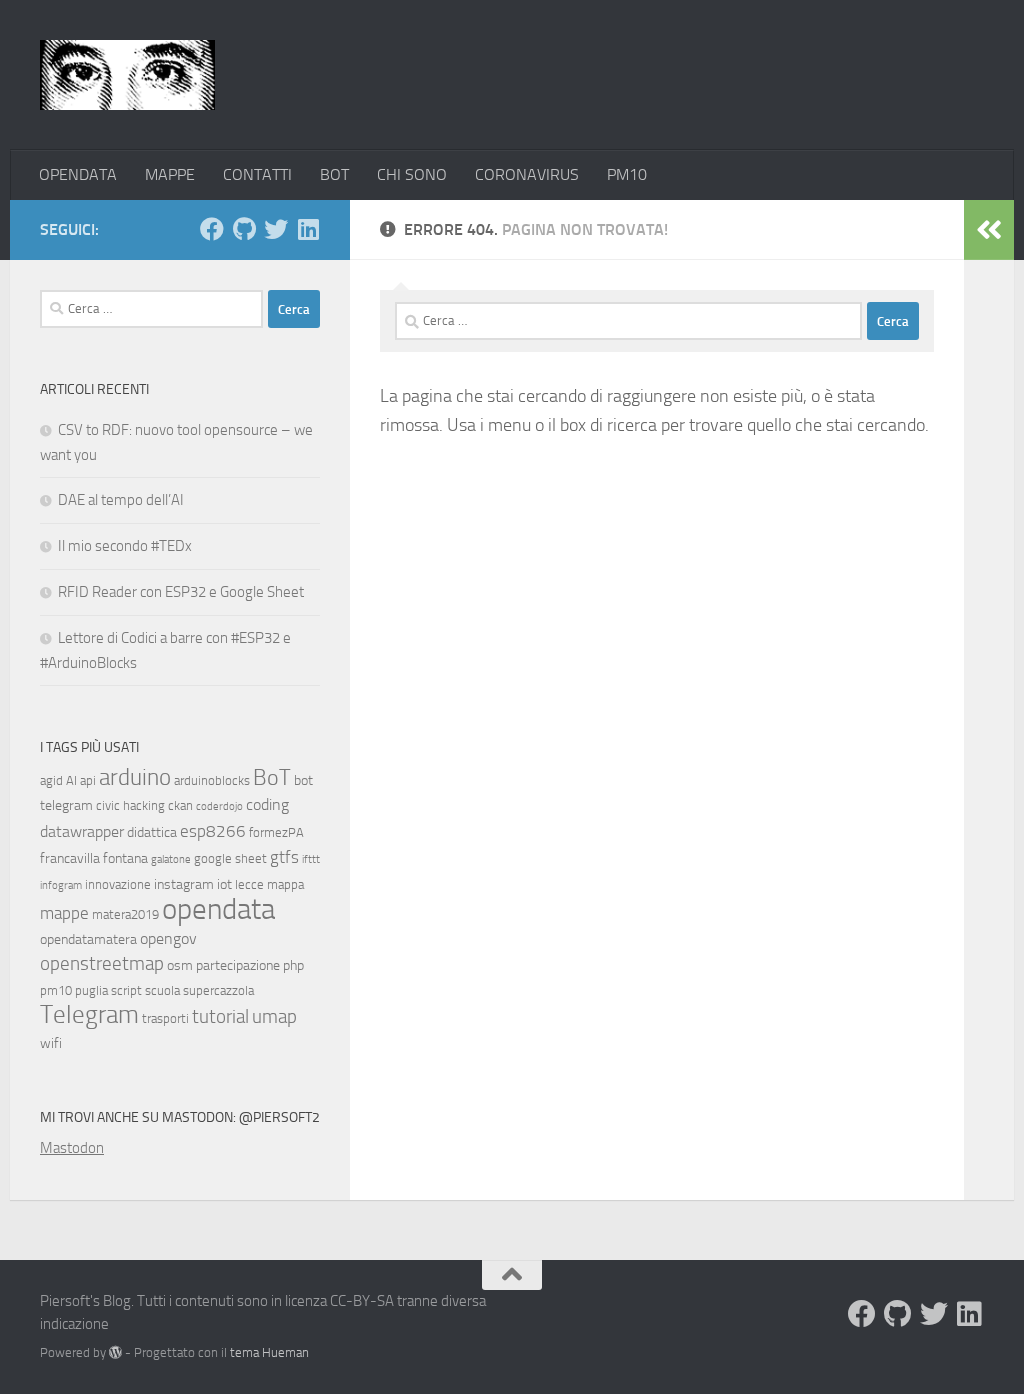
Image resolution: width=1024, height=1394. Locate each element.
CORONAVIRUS (527, 174)
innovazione (118, 884)
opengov (168, 938)
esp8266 (213, 831)
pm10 (56, 990)
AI (71, 780)
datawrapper (82, 831)
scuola (162, 990)
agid (51, 780)
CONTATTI (257, 174)
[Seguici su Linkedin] (308, 229)
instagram (184, 884)
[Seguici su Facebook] (212, 229)
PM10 (627, 174)
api (88, 780)
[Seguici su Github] (244, 229)
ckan (180, 805)
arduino (135, 777)
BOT (334, 174)
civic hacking (130, 805)
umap (274, 1016)
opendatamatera (88, 939)
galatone (171, 859)
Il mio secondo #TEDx (125, 546)
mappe (64, 913)
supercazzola (218, 990)
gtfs (284, 857)
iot (224, 884)
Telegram (89, 1014)
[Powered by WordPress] (115, 1352)
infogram (61, 885)
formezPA (276, 832)
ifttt (311, 859)
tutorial (220, 1016)
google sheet (230, 858)
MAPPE (170, 174)
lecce (249, 884)
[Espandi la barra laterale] (989, 230)
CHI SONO (412, 174)
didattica (152, 832)
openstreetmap (102, 963)
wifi (51, 1043)
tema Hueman (269, 1352)
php (293, 965)
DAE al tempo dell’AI (121, 500)
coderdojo (219, 806)
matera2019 (125, 914)
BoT (272, 777)
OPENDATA (78, 174)
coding (267, 804)
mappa (285, 884)
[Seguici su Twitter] (276, 229)
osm (180, 965)
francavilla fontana (94, 858)
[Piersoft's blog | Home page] (127, 75)
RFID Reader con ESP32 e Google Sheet (181, 592)
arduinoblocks (212, 780)
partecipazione (238, 965)
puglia (91, 990)
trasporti (165, 1018)
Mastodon (72, 1148)
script (126, 990)
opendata (218, 909)
